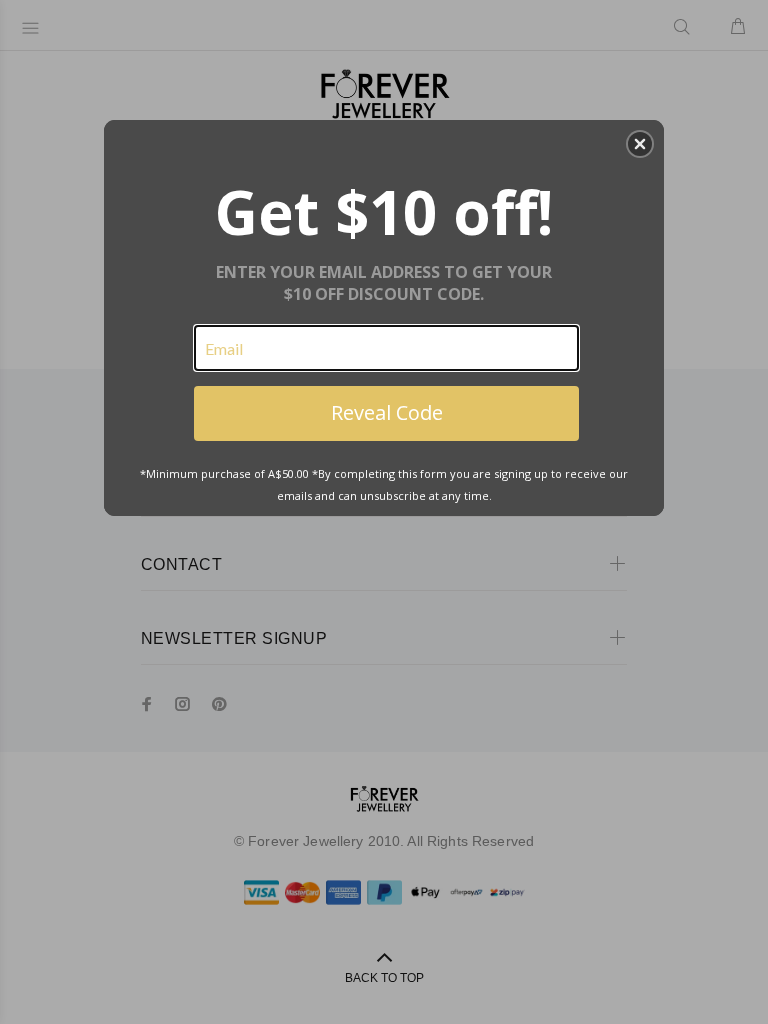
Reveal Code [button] (387, 412)
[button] (640, 144)
